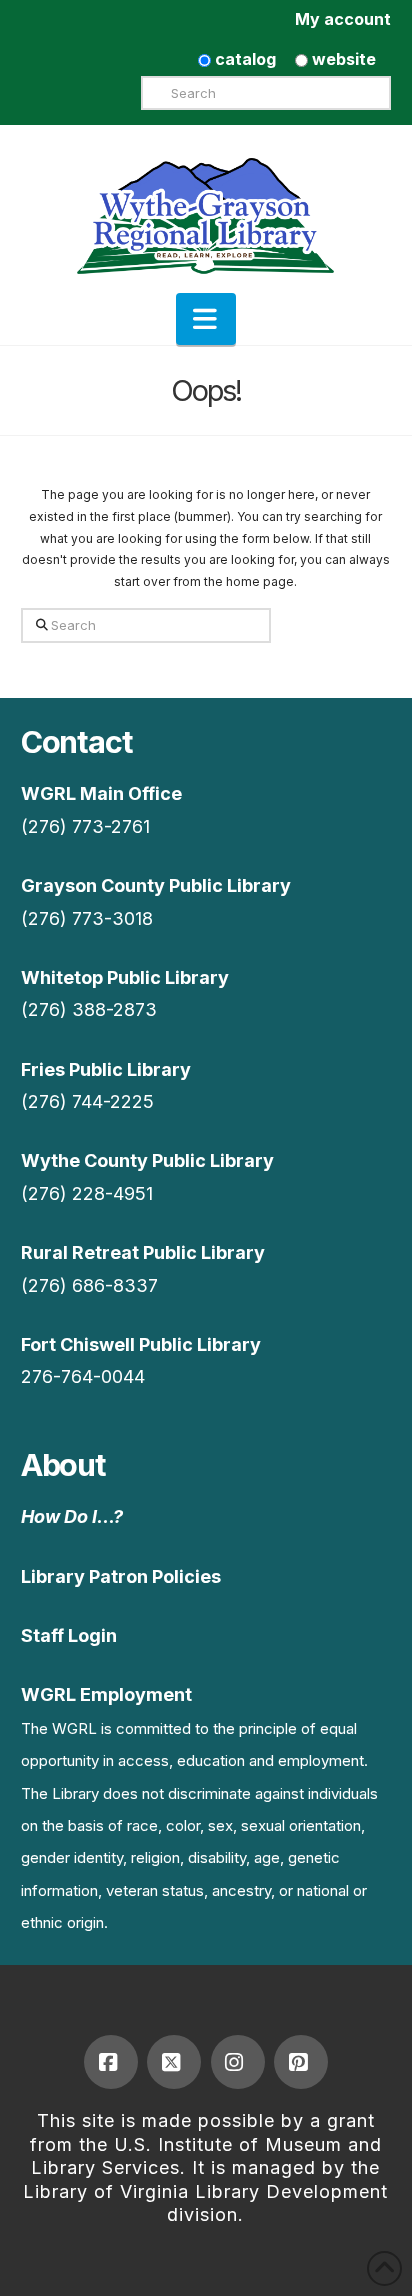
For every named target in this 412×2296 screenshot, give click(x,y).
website (342, 59)
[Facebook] (111, 2062)
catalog (243, 59)
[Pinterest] (301, 2062)
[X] (174, 2062)
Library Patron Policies (121, 1576)
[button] (206, 319)
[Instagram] (238, 2062)
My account (343, 19)
